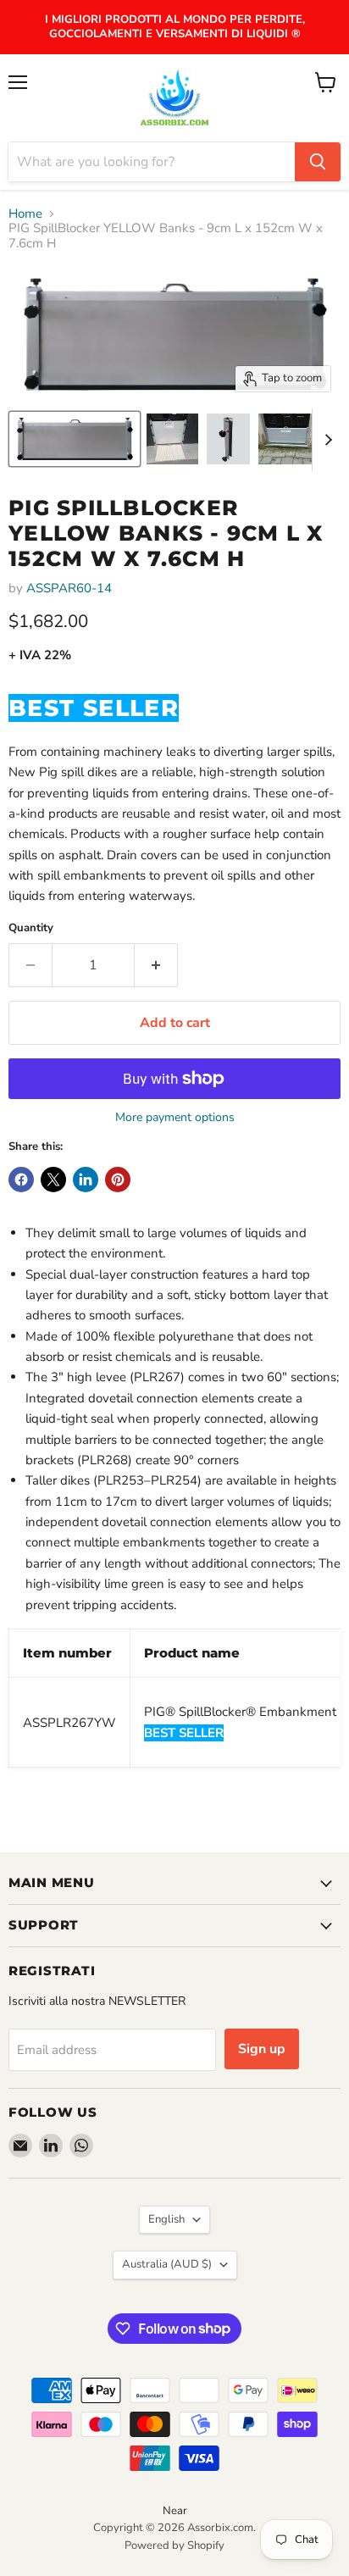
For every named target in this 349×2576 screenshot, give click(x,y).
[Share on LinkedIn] (86, 1180)
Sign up (262, 2049)
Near (175, 2511)
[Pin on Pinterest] (118, 1180)
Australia (167, 2264)
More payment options (175, 1118)
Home (25, 214)
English (166, 2219)
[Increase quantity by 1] (156, 965)
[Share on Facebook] (21, 1180)
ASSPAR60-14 (69, 588)
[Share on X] (53, 1180)
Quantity (31, 928)
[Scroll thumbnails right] (325, 440)
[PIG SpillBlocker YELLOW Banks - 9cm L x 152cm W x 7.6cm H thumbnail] (75, 439)
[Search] (318, 162)
